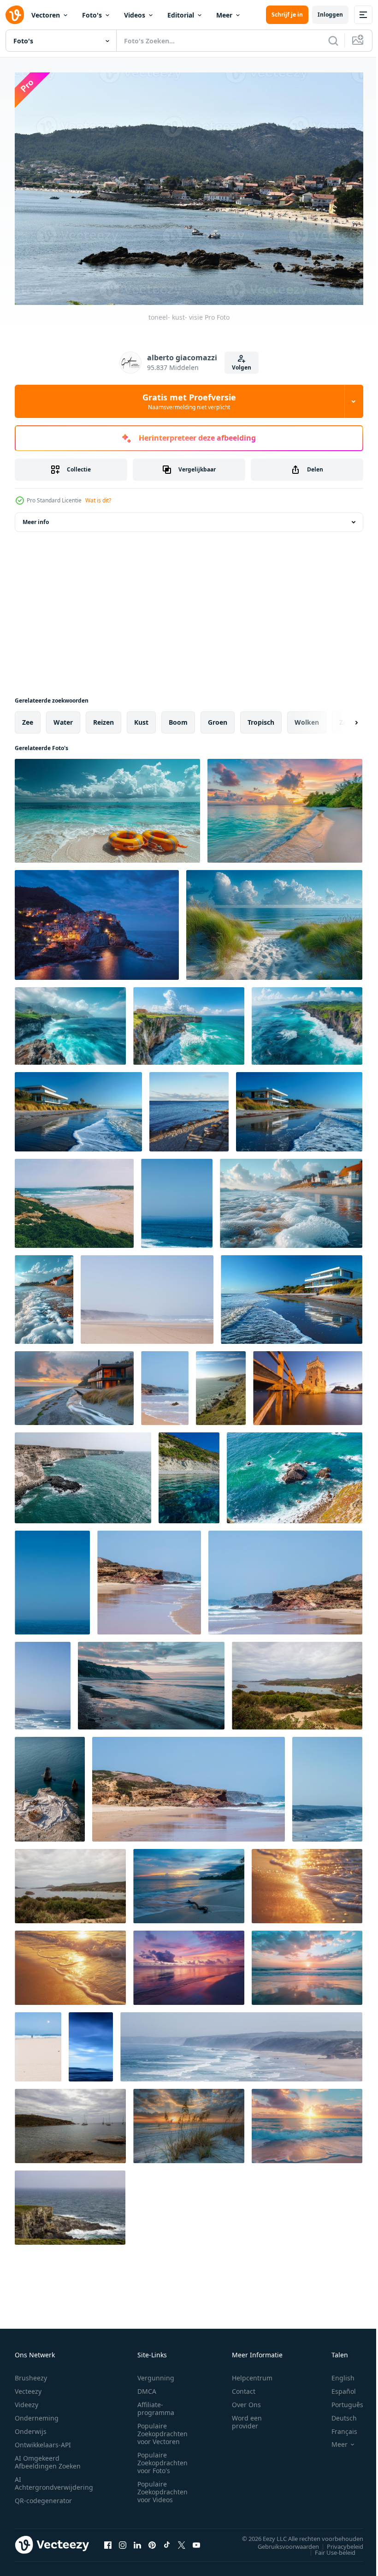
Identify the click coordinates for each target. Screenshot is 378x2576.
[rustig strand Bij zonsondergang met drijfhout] (189, 1881)
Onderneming (37, 2413)
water (63, 718)
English (336, 2373)
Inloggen (330, 15)
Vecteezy (28, 2387)
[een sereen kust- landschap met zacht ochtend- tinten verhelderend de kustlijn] (151, 1681)
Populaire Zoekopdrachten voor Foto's (162, 2458)
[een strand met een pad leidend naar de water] (274, 920)
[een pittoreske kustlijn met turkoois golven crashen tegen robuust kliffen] (70, 1021)
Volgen (242, 367)
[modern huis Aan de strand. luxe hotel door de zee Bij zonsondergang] (78, 1107)
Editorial (181, 15)
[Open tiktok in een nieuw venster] (167, 2540)
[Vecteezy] (15, 15)
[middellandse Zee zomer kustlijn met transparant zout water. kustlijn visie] (189, 1473)
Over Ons (246, 2400)
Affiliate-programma (156, 2404)
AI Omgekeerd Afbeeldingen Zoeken (48, 2457)
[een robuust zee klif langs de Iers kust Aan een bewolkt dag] (70, 2203)
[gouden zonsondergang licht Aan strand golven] (307, 1881)
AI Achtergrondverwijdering (54, 2479)
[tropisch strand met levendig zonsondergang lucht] (285, 806)
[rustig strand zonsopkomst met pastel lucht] (307, 1963)
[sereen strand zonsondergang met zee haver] (189, 2121)
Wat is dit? (98, 500)
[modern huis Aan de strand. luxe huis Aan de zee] (299, 1107)
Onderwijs (31, 2427)
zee (28, 718)
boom (178, 718)
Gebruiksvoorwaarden (281, 2541)
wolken (307, 718)
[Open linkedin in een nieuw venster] (137, 2540)
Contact (244, 2387)
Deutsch (337, 2413)
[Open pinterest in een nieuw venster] (152, 2540)
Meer (224, 15)
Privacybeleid (338, 2541)
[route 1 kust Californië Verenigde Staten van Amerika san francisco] (221, 1383)
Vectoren (46, 15)
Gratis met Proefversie (189, 401)
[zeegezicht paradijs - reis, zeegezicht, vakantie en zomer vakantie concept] (189, 1107)
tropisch (261, 718)
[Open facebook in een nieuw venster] (108, 2540)
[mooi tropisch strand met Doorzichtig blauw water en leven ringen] (107, 806)
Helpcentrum (252, 2373)
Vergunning (156, 2373)
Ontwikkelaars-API (43, 2440)
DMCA (147, 2387)
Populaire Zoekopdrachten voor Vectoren (162, 2429)
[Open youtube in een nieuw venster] (196, 2540)
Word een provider (247, 2417)
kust (141, 718)
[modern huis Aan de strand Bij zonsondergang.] (74, 1383)
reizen (103, 718)
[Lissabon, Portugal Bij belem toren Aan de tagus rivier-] (308, 1383)
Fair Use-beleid (328, 2547)
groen (218, 718)
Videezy (27, 2400)
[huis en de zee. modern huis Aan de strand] (44, 1295)
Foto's (92, 15)
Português (340, 2400)
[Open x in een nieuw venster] (182, 2540)
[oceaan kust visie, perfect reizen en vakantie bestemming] (177, 1199)
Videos (135, 15)
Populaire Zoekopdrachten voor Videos (162, 2487)
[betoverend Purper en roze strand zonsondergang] (189, 1963)
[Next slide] (342, 718)
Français (337, 2427)
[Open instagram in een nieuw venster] (123, 2540)
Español (337, 2387)
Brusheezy (31, 2373)
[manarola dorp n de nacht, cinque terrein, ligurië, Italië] (97, 920)
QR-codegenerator (43, 2496)
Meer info (36, 517)
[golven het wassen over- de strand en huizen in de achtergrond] (291, 1199)
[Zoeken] (333, 41)
